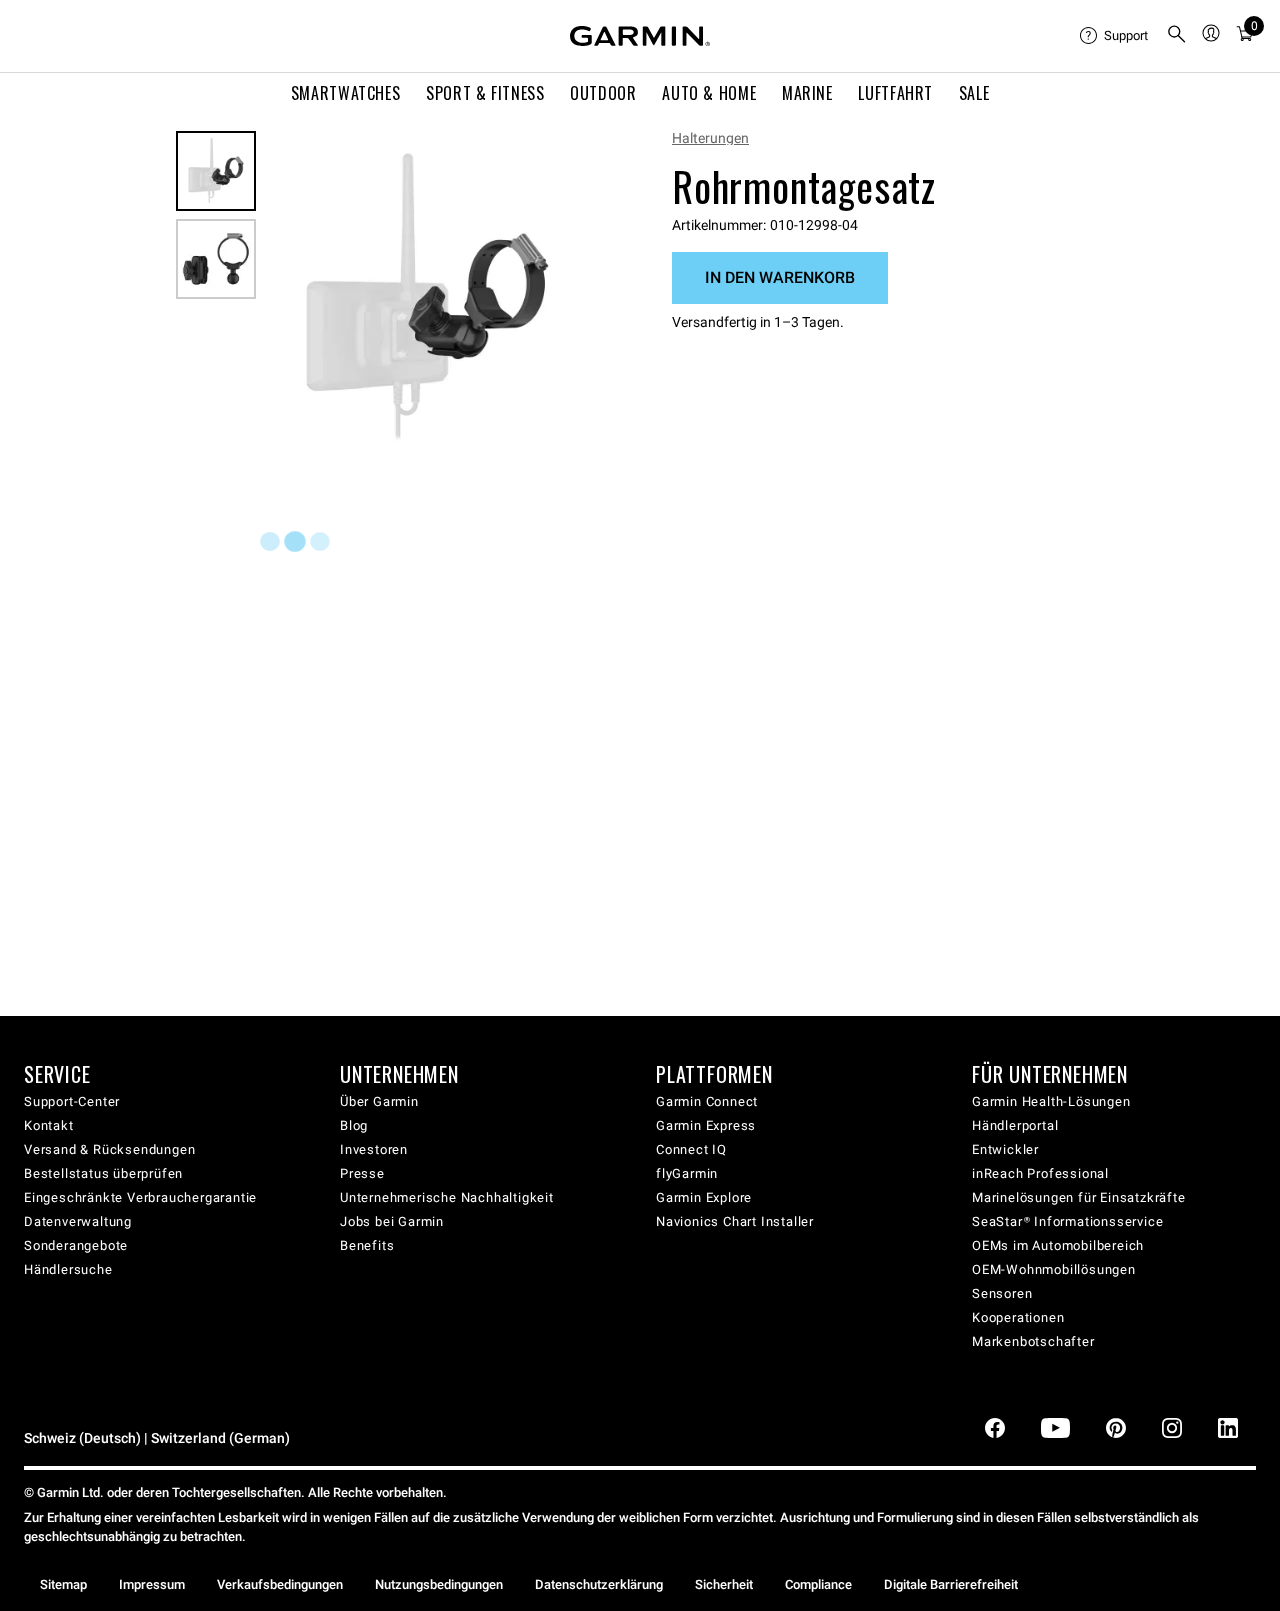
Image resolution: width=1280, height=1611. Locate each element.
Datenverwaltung (78, 1221)
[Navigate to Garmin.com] (640, 36)
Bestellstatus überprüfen (103, 1173)
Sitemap (63, 1584)
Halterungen (710, 138)
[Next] (567, 298)
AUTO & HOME (709, 93)
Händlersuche (68, 1269)
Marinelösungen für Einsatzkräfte (1079, 1197)
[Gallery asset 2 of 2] (216, 259)
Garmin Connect (707, 1101)
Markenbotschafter (1033, 1341)
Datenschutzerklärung (599, 1584)
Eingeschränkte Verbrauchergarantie (140, 1197)
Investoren (374, 1149)
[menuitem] (1115, 36)
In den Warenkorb (780, 277)
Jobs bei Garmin (392, 1221)
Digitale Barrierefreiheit (951, 1584)
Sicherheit (724, 1584)
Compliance (818, 1584)
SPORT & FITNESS (485, 93)
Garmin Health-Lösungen (1051, 1101)
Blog (354, 1125)
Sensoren (1002, 1293)
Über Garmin (379, 1101)
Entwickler (1005, 1149)
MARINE (807, 93)
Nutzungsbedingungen (439, 1584)
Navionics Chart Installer (735, 1221)
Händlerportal (1015, 1125)
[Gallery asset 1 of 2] (427, 297)
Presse (362, 1173)
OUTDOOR (603, 93)
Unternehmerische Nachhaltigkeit (447, 1197)
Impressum (152, 1584)
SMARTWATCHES (346, 93)
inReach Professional (1040, 1173)
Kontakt (49, 1125)
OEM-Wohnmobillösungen (1054, 1269)
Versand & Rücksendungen (109, 1149)
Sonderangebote (76, 1245)
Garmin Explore (704, 1197)
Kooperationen (1018, 1317)
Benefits (367, 1245)
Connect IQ (691, 1149)
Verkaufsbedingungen (280, 1584)
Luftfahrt (895, 93)
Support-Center (72, 1101)
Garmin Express (706, 1125)
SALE (974, 93)
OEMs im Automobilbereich (1058, 1245)
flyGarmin (687, 1173)
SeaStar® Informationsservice (1067, 1221)
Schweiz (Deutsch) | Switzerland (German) (157, 1438)
